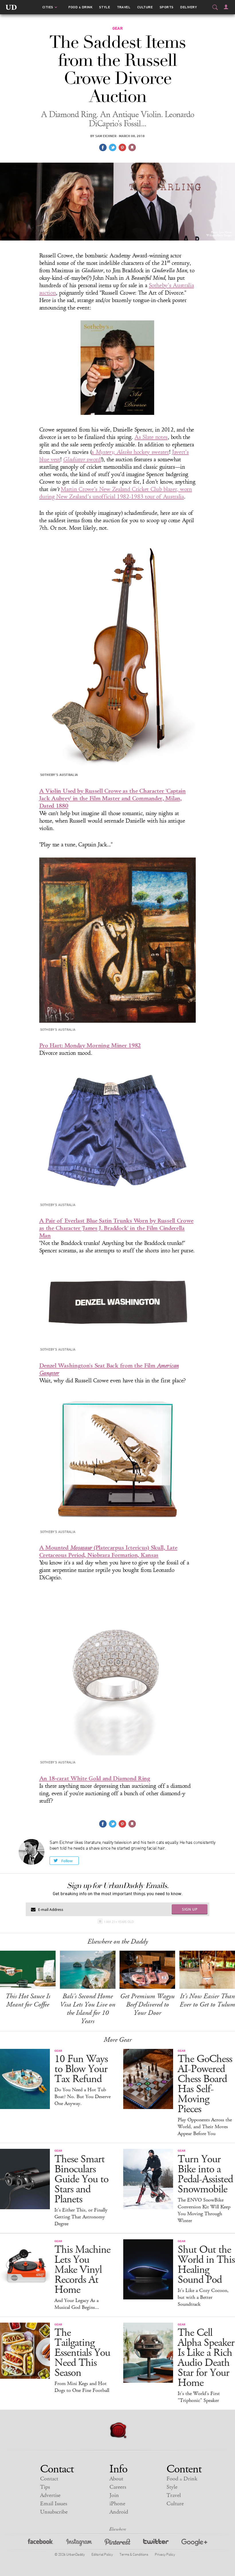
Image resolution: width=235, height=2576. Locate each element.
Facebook (41, 2543)
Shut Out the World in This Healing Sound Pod (206, 2265)
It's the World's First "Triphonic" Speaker (199, 2397)
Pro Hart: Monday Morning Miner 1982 (90, 1045)
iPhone (117, 2504)
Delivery (189, 7)
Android (119, 2512)
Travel (124, 7)
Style (105, 7)
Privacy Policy (165, 2554)
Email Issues (54, 2504)
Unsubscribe (54, 2512)
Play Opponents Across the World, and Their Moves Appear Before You (205, 2127)
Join (114, 2495)
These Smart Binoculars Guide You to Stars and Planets (81, 2179)
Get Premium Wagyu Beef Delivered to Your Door (147, 2005)
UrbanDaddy (11, 7)
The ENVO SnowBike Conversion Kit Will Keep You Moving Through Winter (204, 2210)
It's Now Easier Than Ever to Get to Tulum (207, 2000)
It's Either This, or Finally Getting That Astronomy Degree (81, 2217)
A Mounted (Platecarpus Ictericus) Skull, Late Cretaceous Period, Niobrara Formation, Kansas (108, 1551)
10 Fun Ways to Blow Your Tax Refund (81, 2069)
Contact (49, 2479)
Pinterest (117, 2543)
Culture (145, 7)
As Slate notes (151, 437)
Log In (226, 7)
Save (122, 147)
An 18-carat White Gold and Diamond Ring (95, 1778)
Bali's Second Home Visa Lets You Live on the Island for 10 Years (88, 2009)
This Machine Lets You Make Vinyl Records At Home (82, 2270)
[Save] (132, 147)
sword (82, 460)
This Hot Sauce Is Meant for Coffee (28, 2000)
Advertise (50, 2495)
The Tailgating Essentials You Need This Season (82, 2353)
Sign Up (190, 1909)
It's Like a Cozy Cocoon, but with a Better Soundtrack (203, 2297)
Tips (45, 2487)
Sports (167, 7)
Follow (67, 1861)
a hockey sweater (130, 452)
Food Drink (80, 7)
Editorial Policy (102, 2554)
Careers (118, 2487)
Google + (194, 2543)
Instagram (79, 2543)
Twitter (156, 2543)
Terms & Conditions (134, 2554)
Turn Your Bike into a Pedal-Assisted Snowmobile (205, 2174)
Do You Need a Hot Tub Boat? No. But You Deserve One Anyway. (83, 2097)
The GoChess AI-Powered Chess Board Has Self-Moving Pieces (205, 2084)
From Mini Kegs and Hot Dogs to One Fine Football (82, 2387)
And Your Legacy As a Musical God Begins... (77, 2304)
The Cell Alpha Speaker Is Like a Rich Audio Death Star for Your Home (206, 2358)
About (116, 2479)
